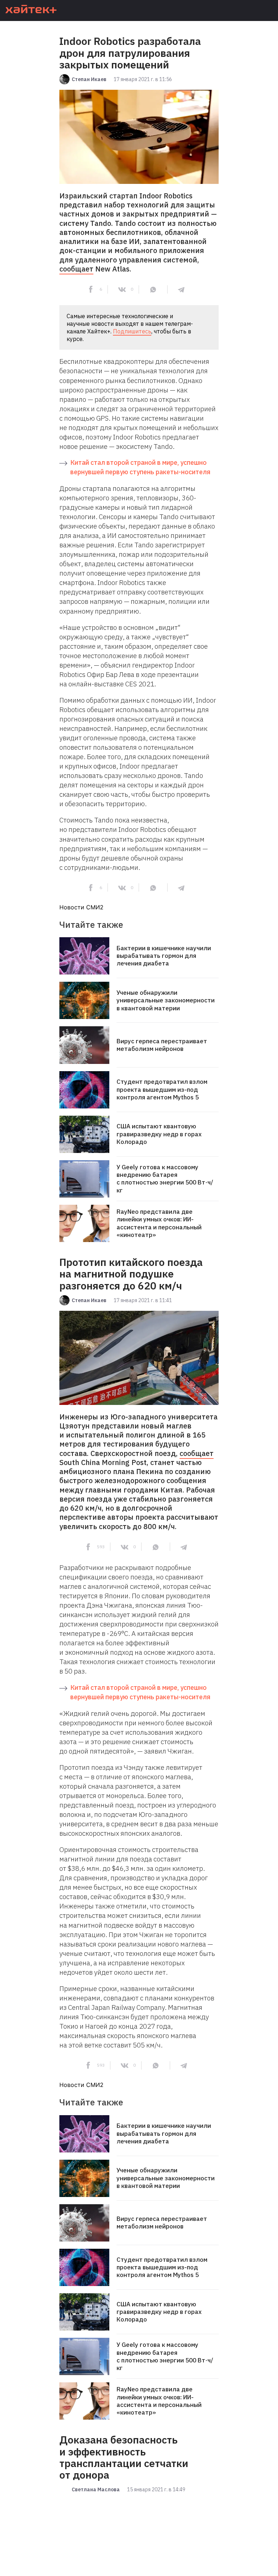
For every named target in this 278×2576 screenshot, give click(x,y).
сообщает (76, 269)
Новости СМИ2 (81, 907)
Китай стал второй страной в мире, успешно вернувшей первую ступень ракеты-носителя (140, 467)
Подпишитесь (132, 331)
